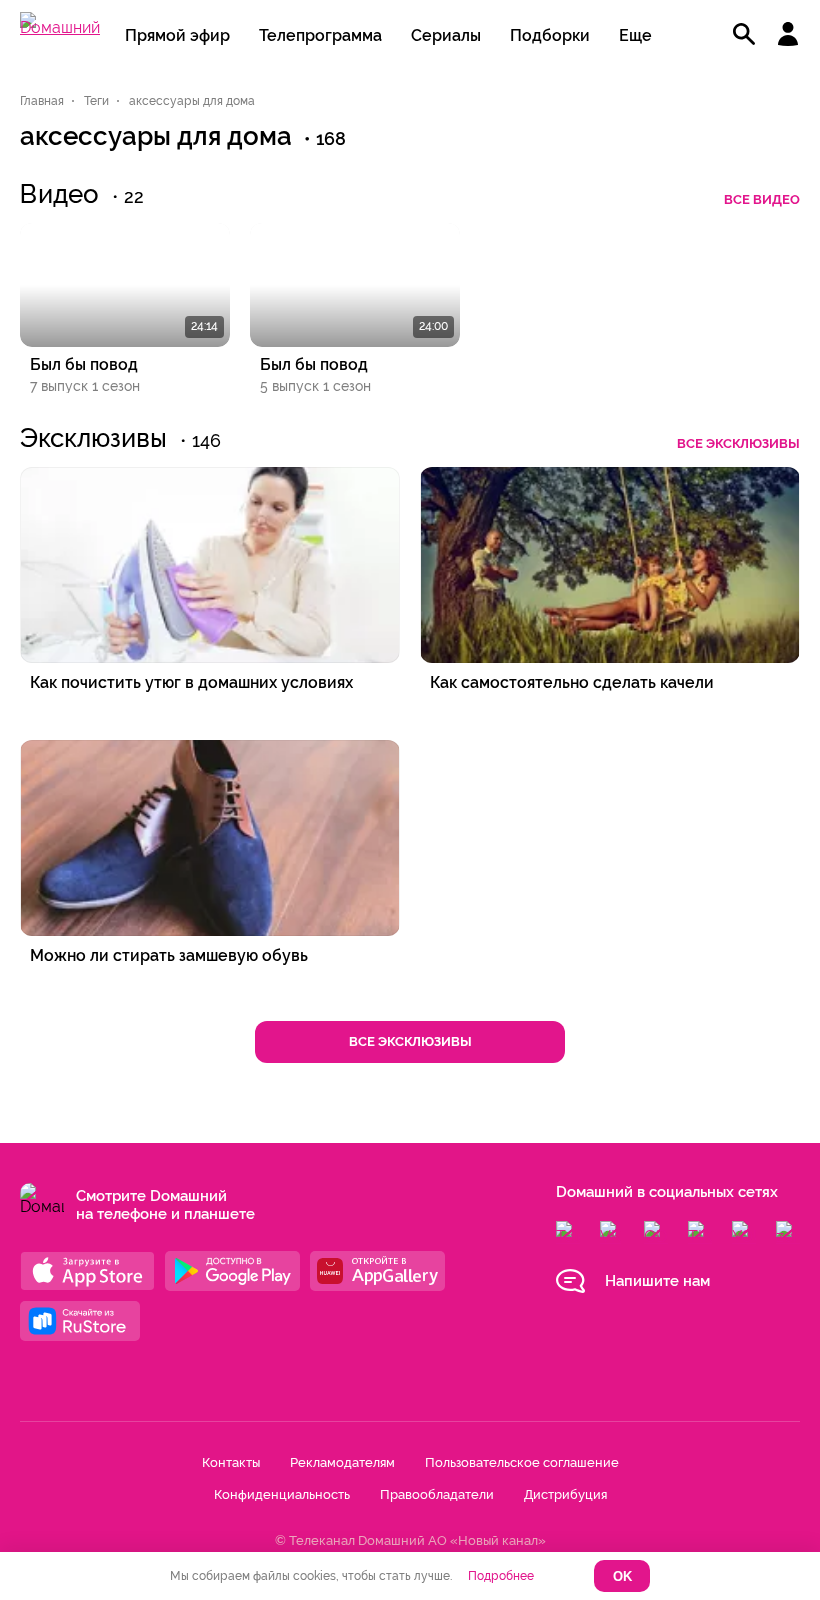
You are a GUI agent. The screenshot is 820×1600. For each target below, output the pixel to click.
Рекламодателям (342, 1462)
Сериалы (446, 35)
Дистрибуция (565, 1494)
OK (622, 1576)
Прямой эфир (177, 35)
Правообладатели (437, 1494)
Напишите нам (657, 1281)
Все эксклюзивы (738, 443)
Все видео (762, 199)
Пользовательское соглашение (522, 1462)
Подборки (550, 35)
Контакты (231, 1462)
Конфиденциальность (282, 1494)
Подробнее (501, 1576)
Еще (635, 35)
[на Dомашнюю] (60, 27)
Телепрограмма (320, 35)
